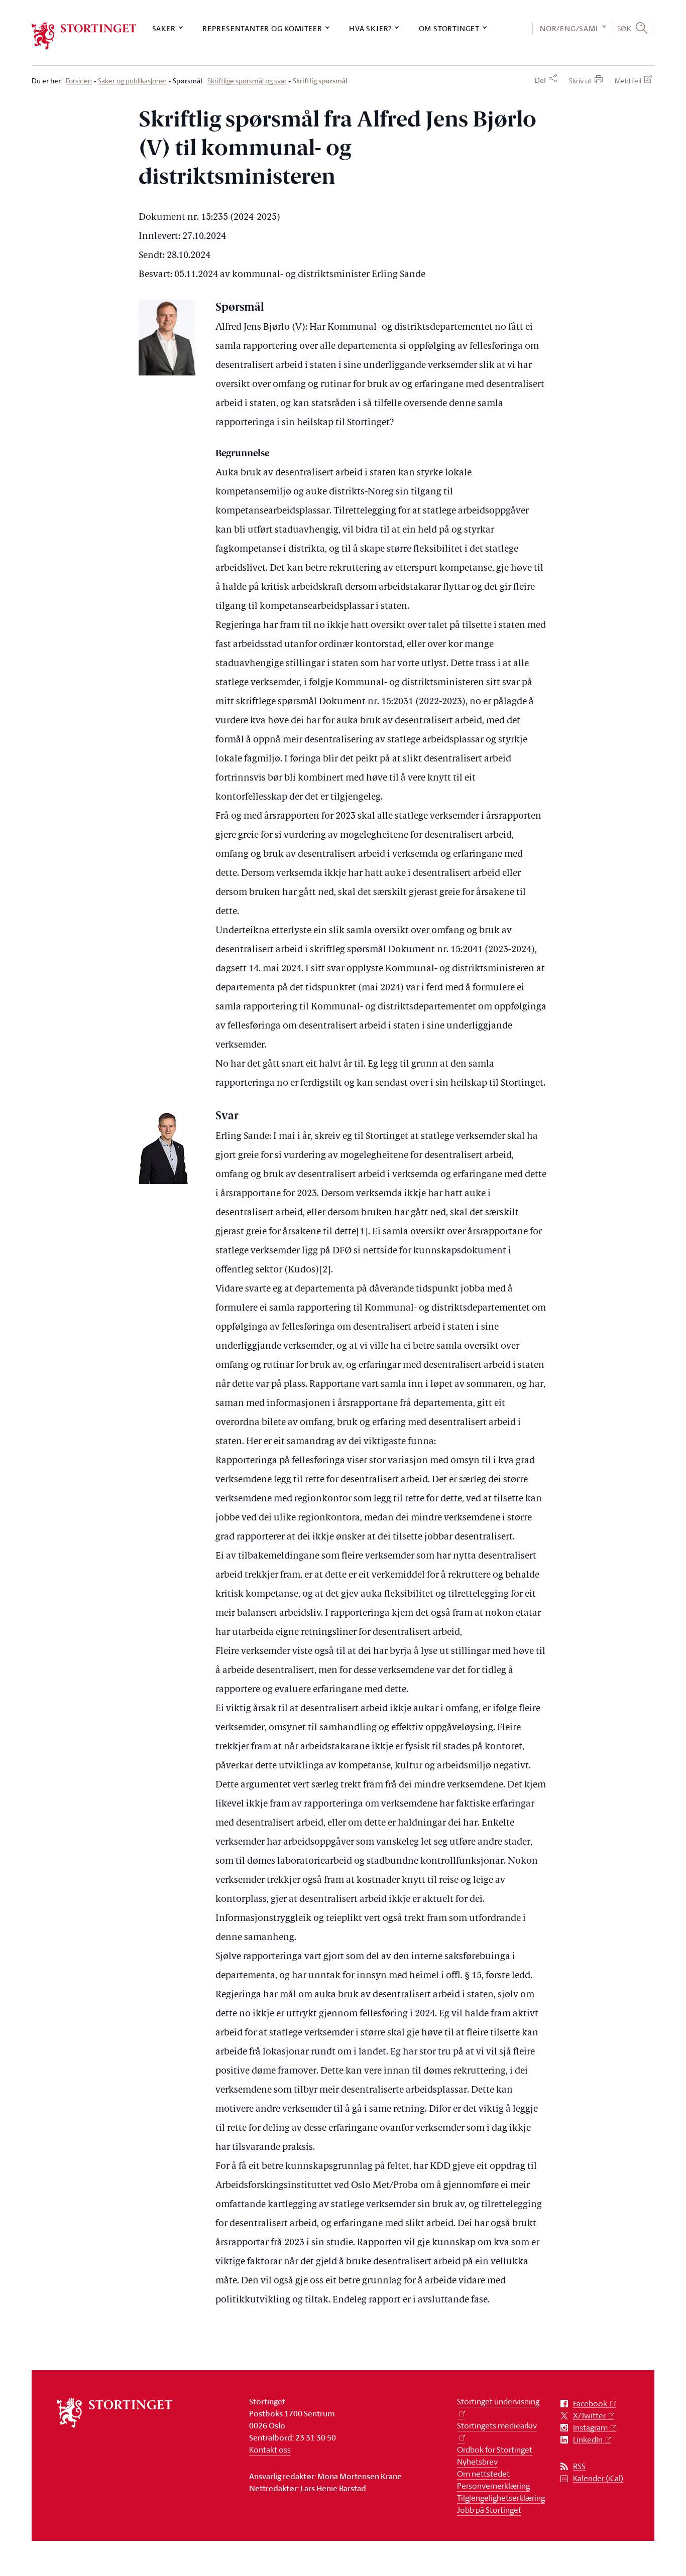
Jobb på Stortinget (489, 2510)
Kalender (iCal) (598, 2478)
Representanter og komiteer (262, 28)
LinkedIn (588, 2440)
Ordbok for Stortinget (495, 2450)
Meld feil (628, 81)
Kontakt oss (270, 2450)
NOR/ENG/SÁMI (569, 28)
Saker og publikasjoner (132, 81)
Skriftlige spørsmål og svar (247, 81)
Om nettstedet (483, 2474)
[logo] (84, 36)
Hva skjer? (370, 28)
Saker (164, 28)
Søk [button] (624, 28)
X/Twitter (589, 2416)
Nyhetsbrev (477, 2462)
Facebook (590, 2404)
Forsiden (79, 81)
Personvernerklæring (493, 2486)
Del (540, 80)
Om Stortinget (449, 28)
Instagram (590, 2428)
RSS (579, 2466)
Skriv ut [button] (580, 81)
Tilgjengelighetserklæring (501, 2498)
